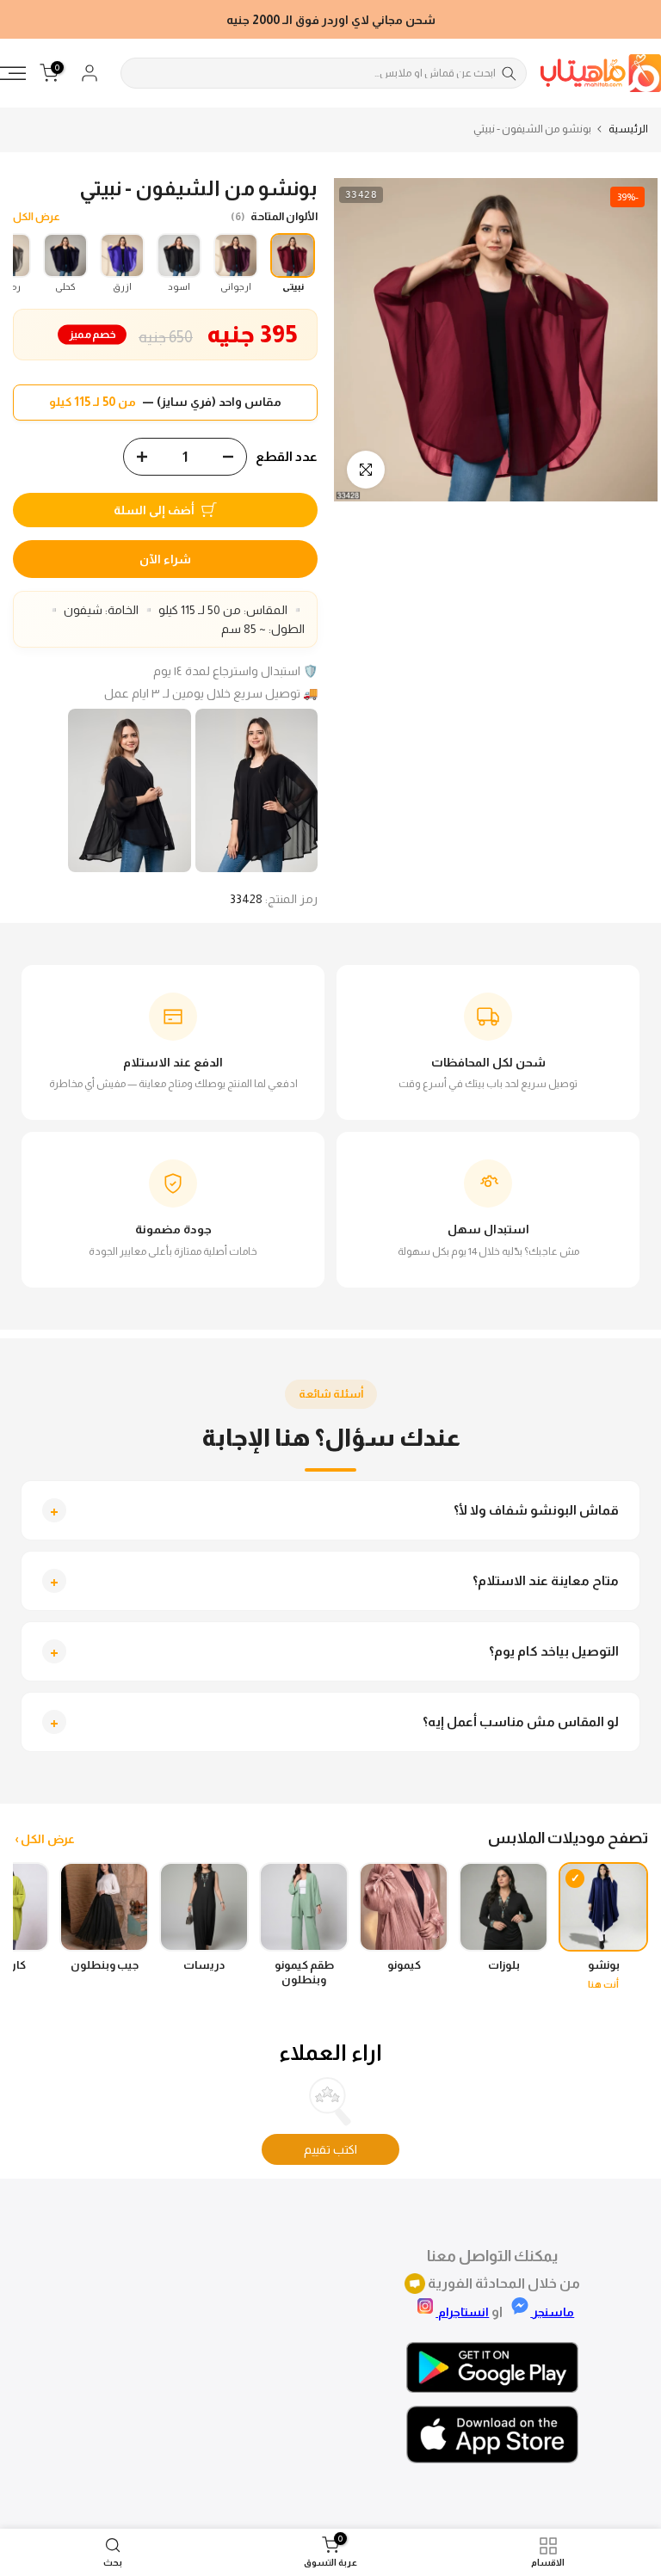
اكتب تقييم (330, 2149)
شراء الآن (165, 559)
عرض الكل (37, 217)
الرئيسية (628, 129)
